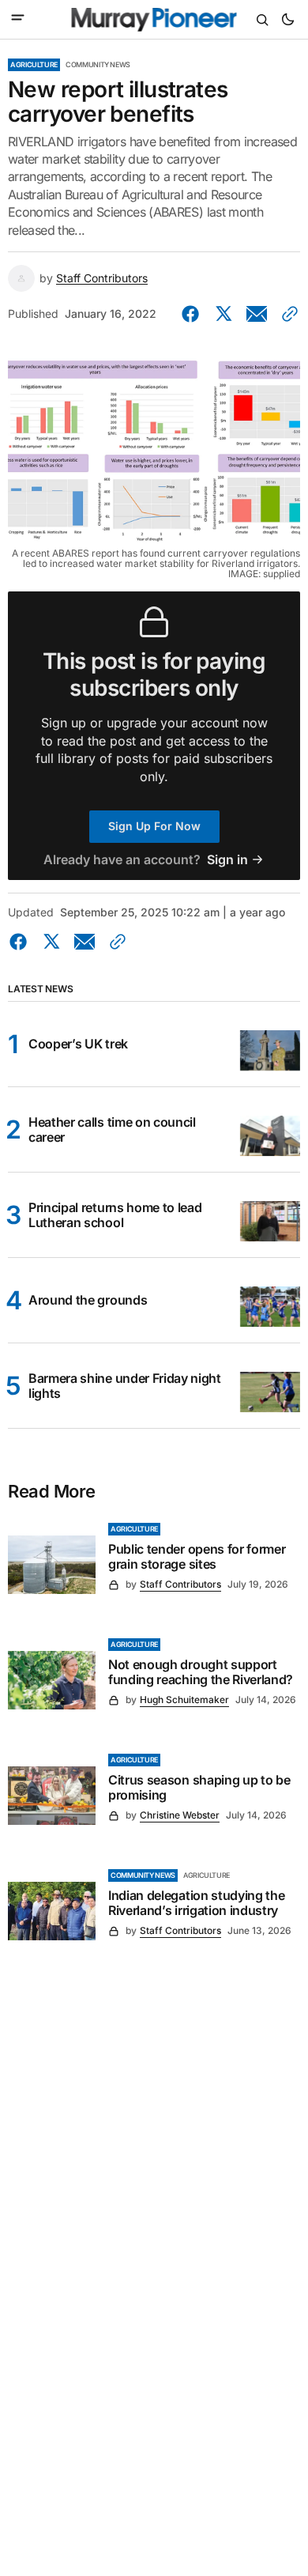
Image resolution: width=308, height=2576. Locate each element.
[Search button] (262, 20)
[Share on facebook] (193, 314)
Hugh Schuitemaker (184, 1700)
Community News (98, 64)
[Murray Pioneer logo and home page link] (154, 20)
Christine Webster (180, 1815)
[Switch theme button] (287, 20)
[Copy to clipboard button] (287, 314)
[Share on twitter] (223, 314)
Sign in (227, 860)
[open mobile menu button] (18, 19)
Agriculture (34, 64)
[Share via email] (257, 314)
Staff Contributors (102, 278)
